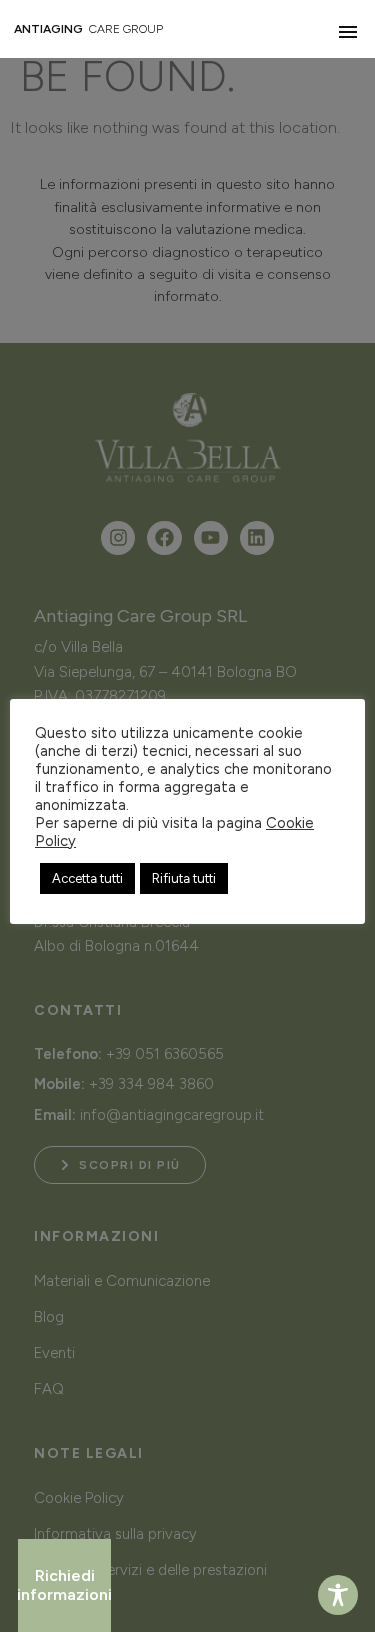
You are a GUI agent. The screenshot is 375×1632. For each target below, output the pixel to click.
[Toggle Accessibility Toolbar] (338, 1595)
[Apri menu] (348, 32)
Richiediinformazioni (64, 1585)
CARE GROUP (88, 29)
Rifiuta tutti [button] (184, 878)
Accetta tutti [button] (87, 878)
